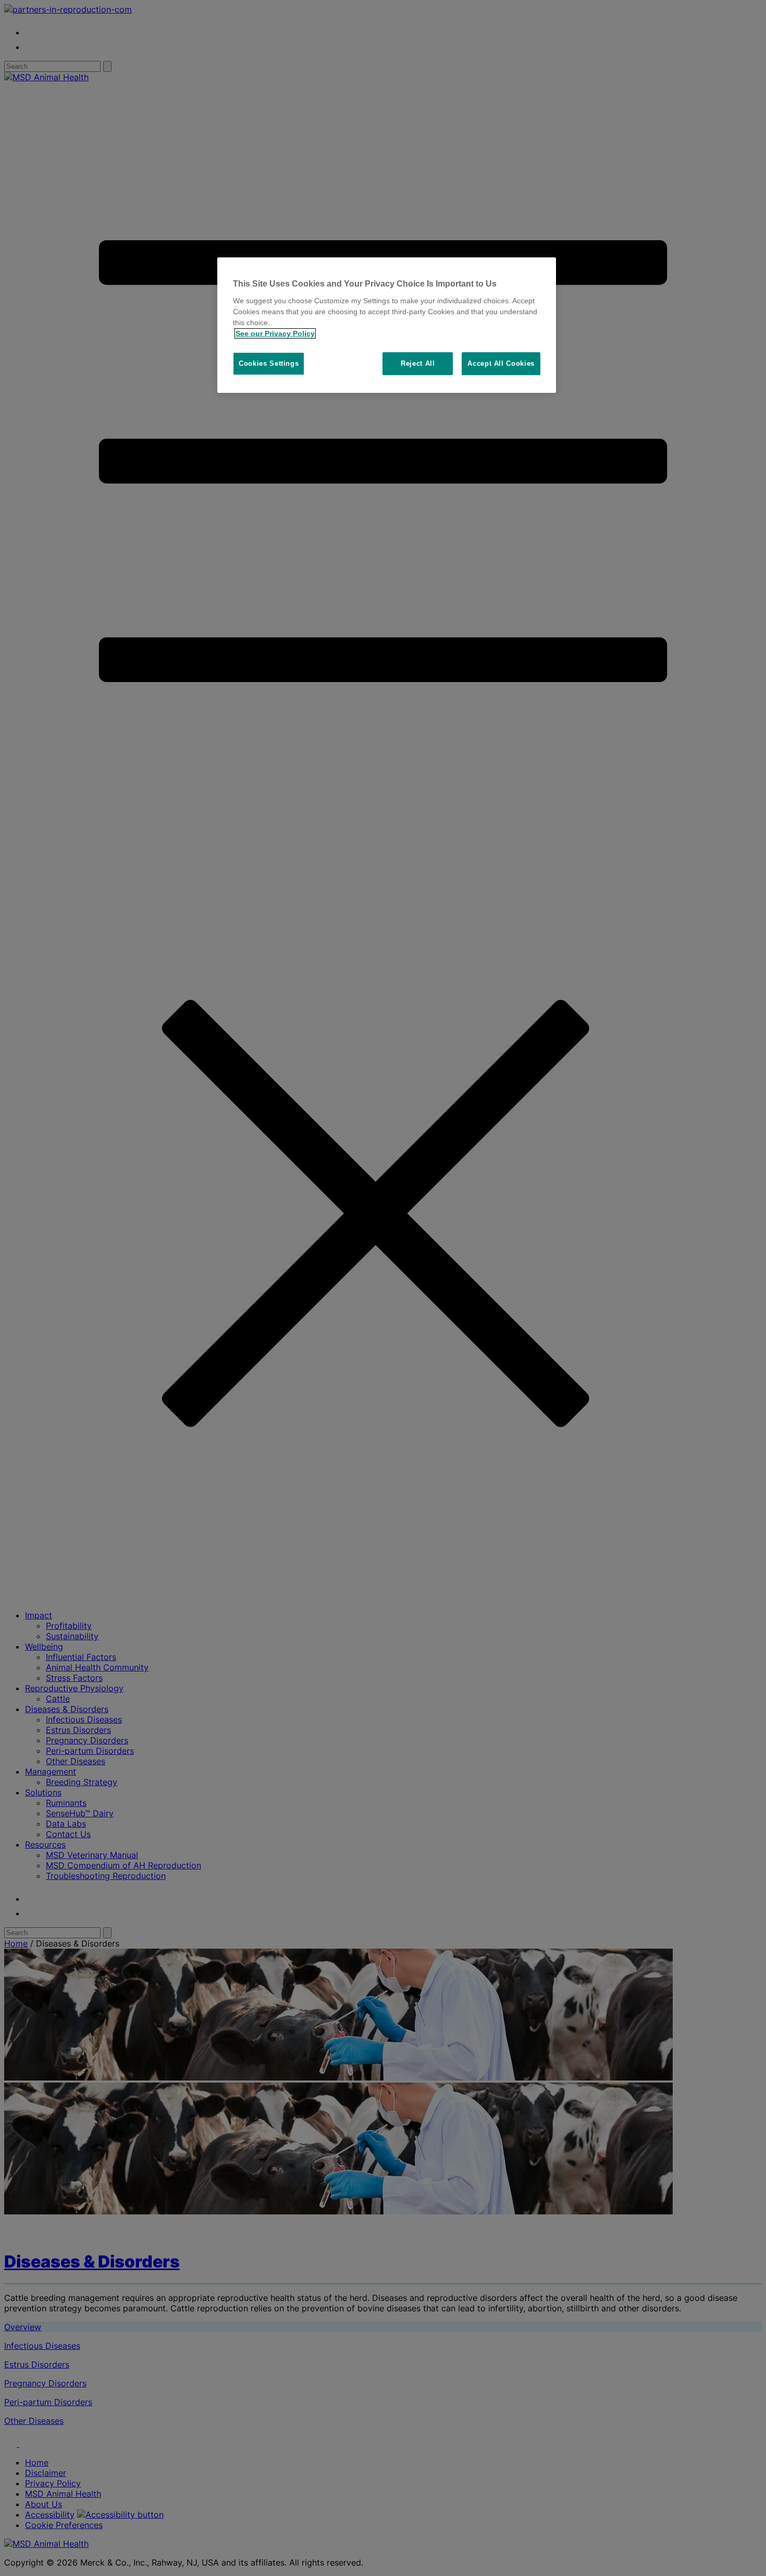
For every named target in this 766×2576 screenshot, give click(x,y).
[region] (387, 325)
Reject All (418, 363)
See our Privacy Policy (275, 333)
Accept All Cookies (501, 363)
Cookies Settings (269, 363)
